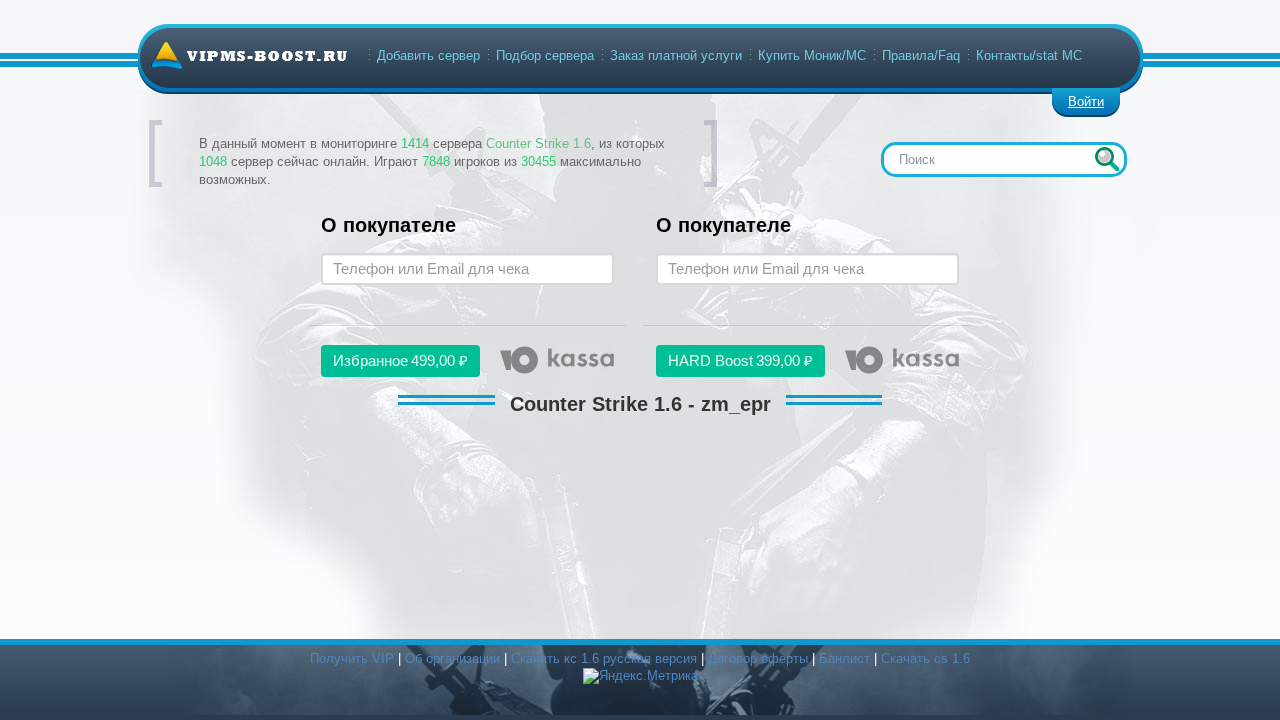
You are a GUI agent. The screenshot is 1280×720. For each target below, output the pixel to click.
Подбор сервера (545, 55)
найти (1107, 159)
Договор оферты (758, 658)
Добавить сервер (428, 55)
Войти (1086, 101)
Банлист (844, 658)
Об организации (452, 658)
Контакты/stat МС (1029, 55)
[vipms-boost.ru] (249, 55)
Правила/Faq (921, 55)
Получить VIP (352, 658)
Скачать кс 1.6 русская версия (604, 658)
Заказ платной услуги (676, 55)
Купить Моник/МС (812, 55)
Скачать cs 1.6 (925, 658)
